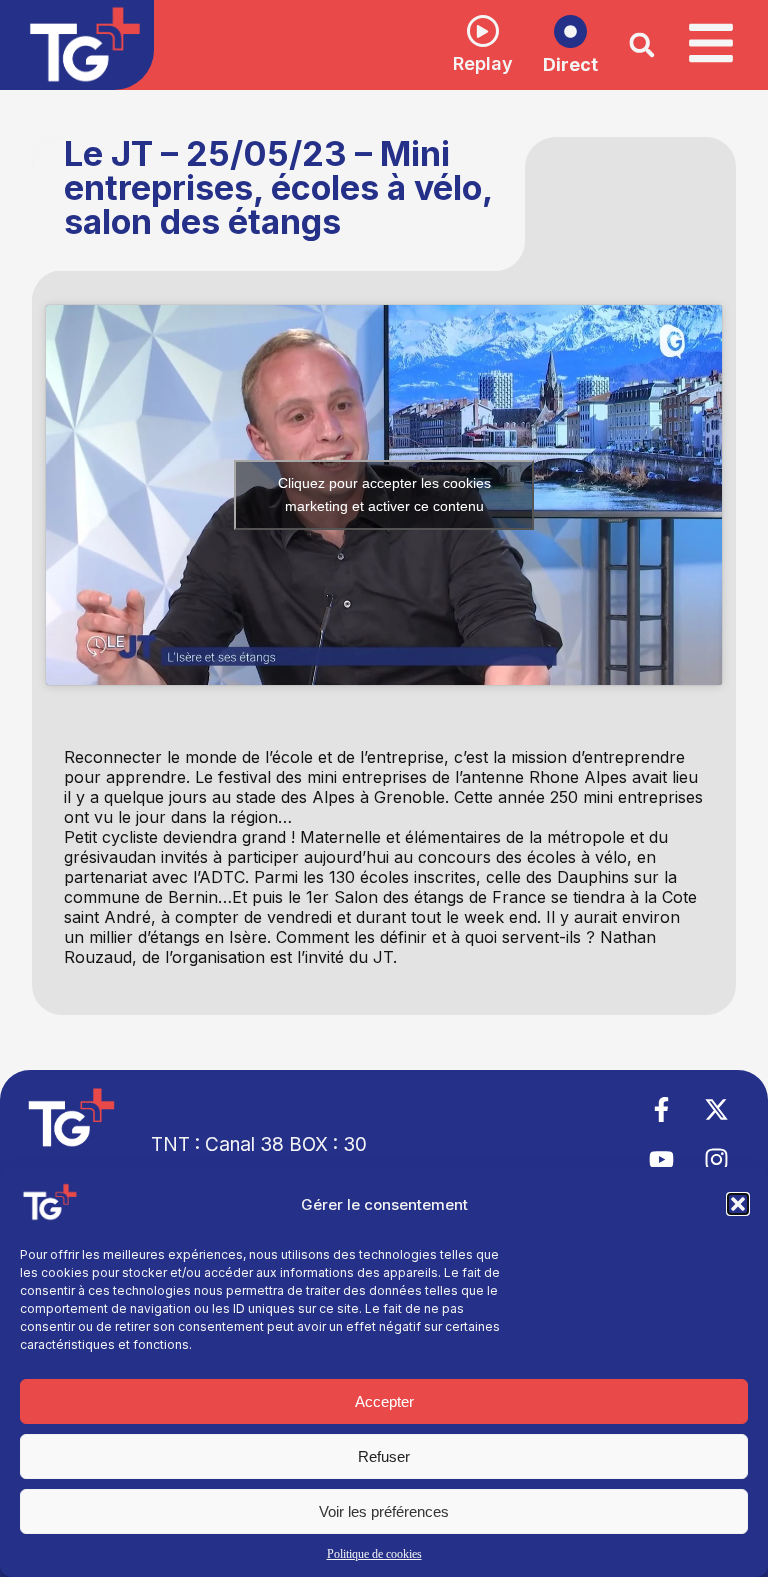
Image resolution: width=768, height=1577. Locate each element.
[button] (738, 1204)
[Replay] (483, 31)
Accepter (384, 1401)
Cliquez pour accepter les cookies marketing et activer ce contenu (384, 494)
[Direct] (570, 31)
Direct (570, 64)
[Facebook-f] (662, 1110)
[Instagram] (717, 1160)
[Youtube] (662, 1160)
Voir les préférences (384, 1511)
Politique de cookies (374, 1554)
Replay (483, 63)
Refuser (384, 1456)
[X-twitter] (717, 1110)
